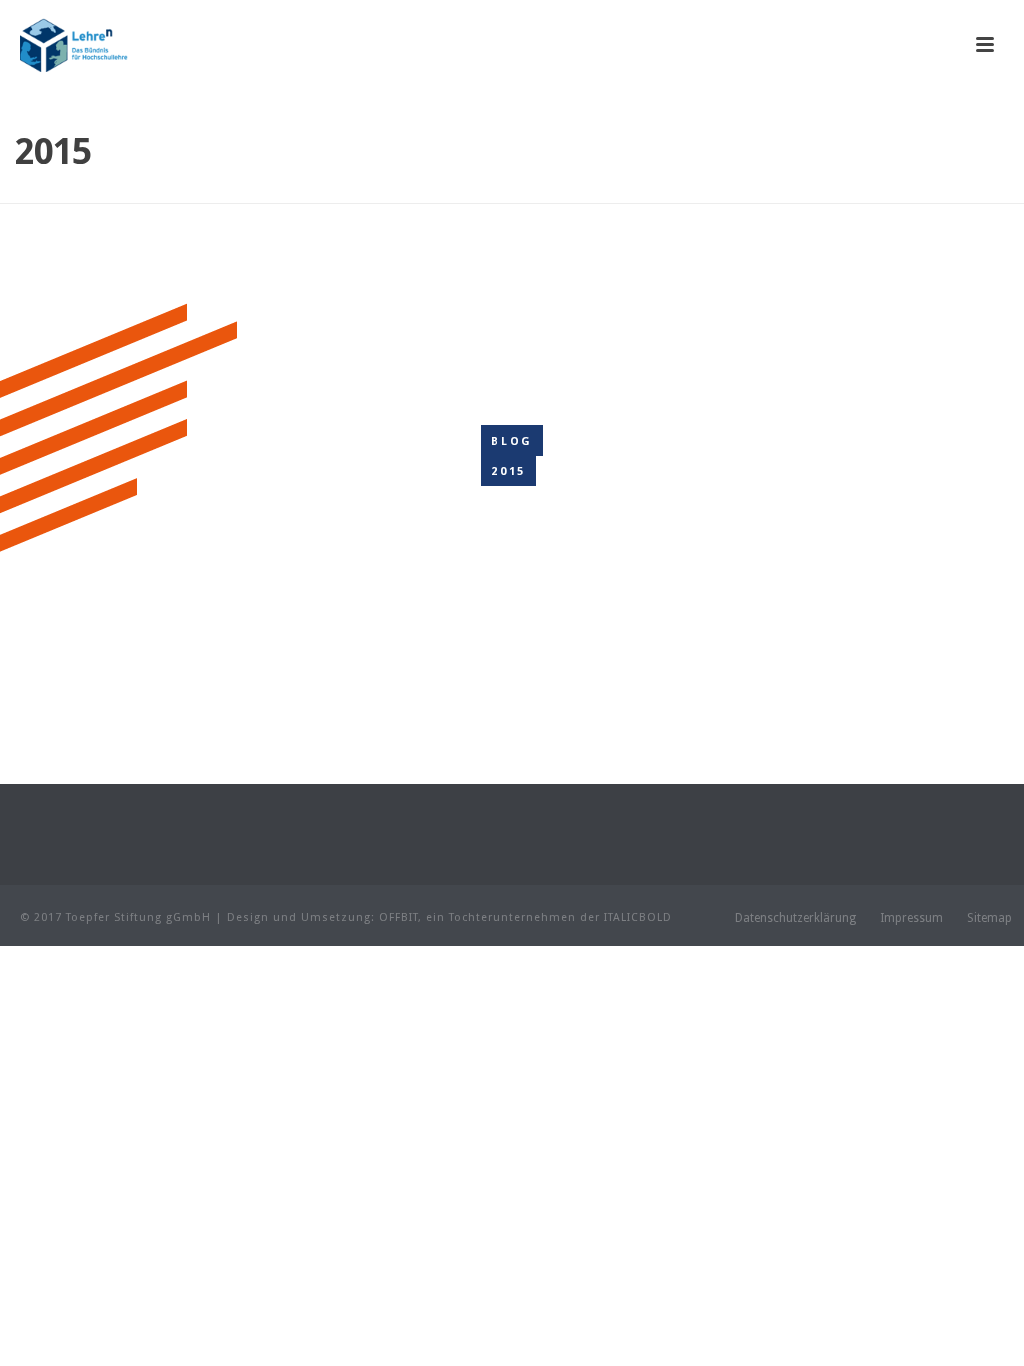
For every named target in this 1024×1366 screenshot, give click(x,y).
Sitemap (989, 918)
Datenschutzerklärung (795, 918)
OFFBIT (398, 917)
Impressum (911, 918)
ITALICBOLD (638, 917)
